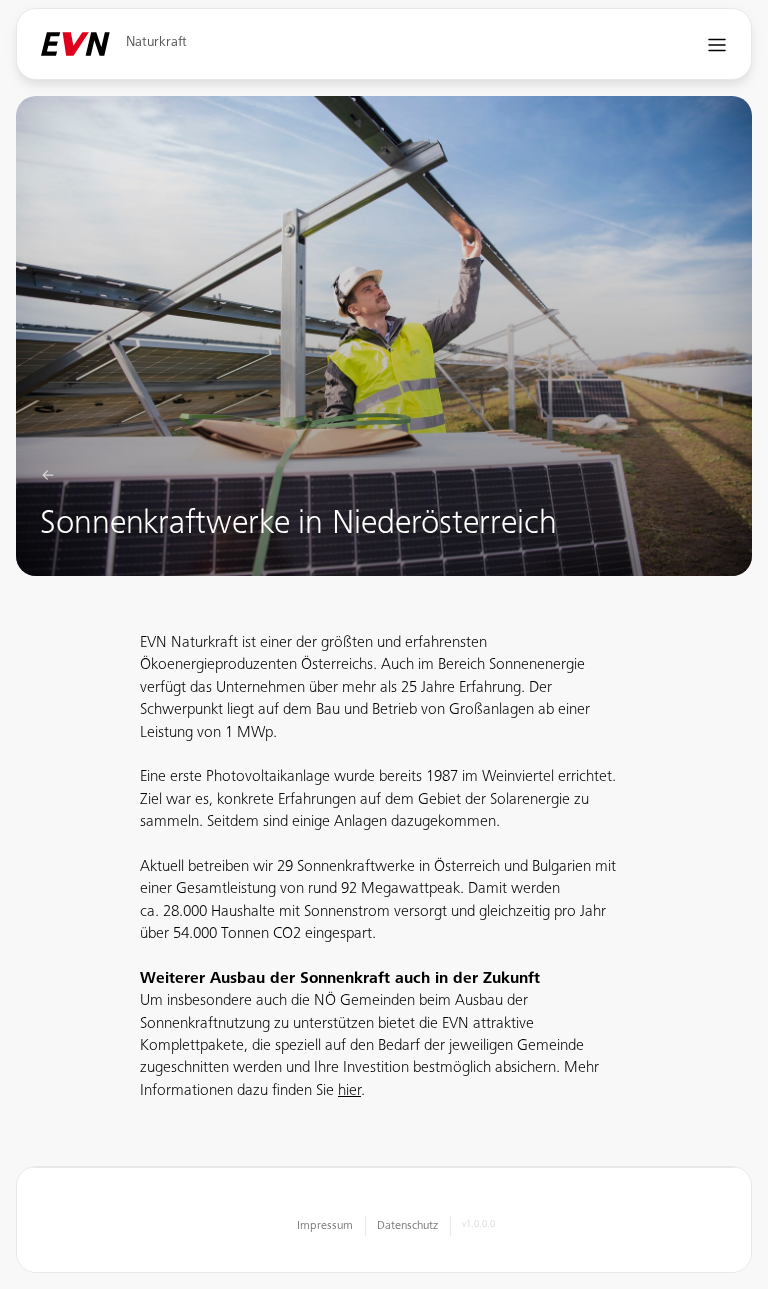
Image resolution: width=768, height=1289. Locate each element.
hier (349, 1091)
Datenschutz (407, 1226)
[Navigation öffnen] (717, 44)
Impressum (325, 1226)
